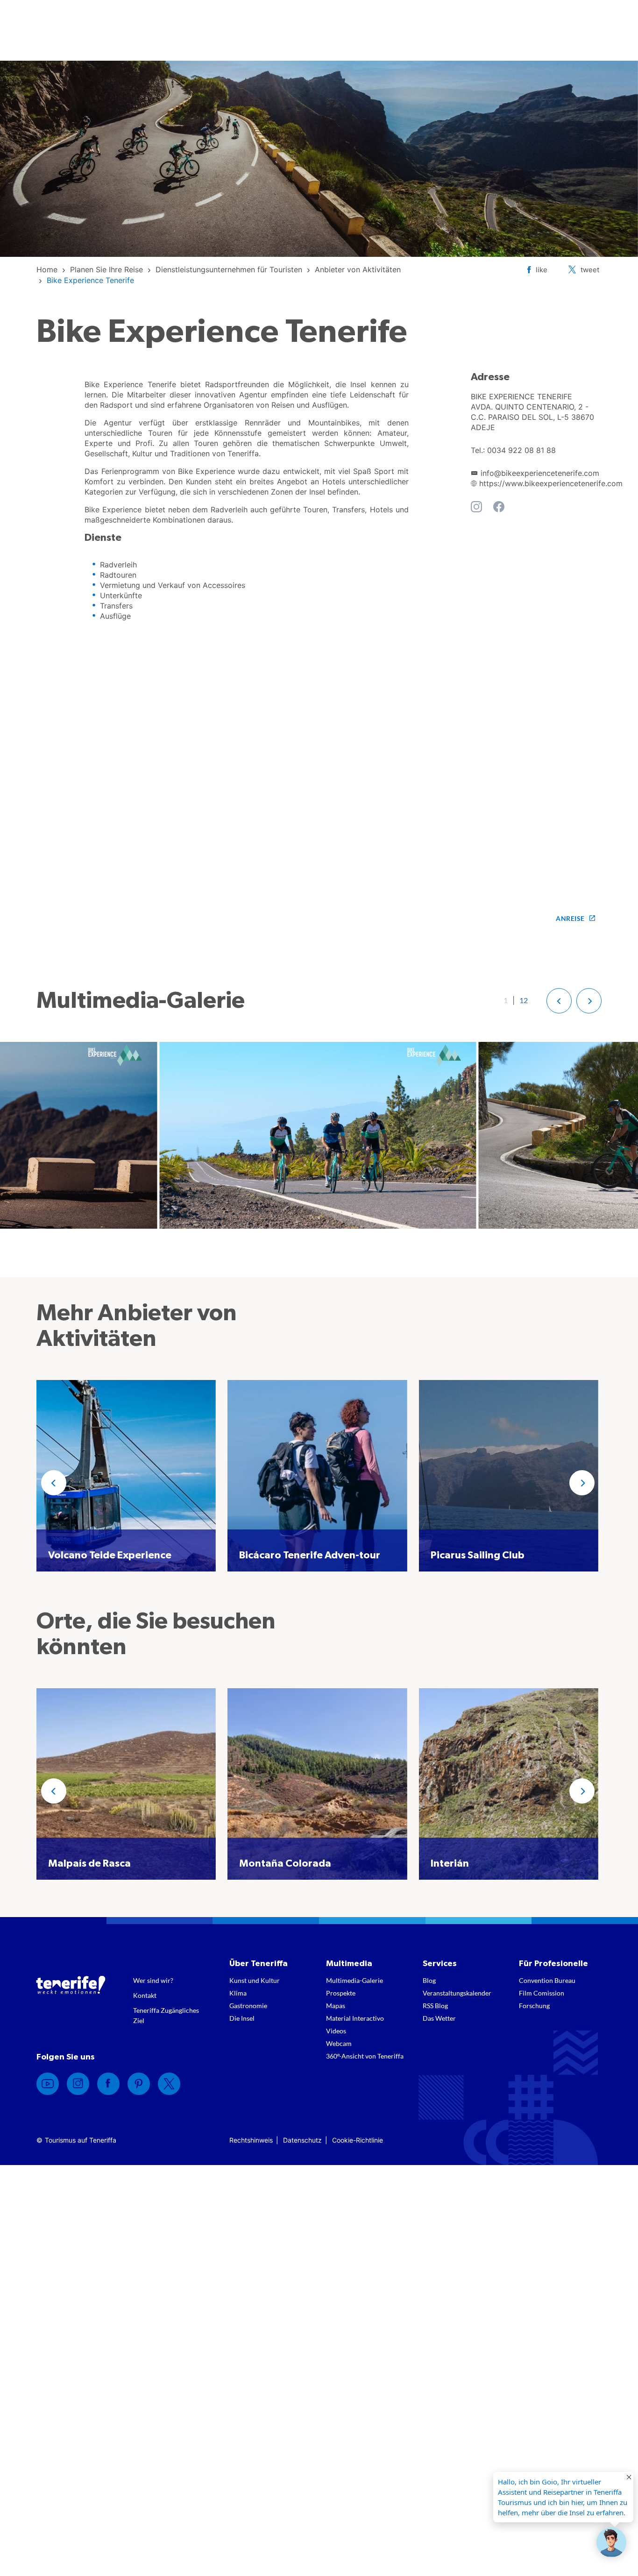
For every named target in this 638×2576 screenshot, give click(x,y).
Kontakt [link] (145, 1995)
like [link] (542, 270)
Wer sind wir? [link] (153, 1980)
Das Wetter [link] (439, 2018)
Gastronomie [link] (248, 2006)
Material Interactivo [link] (355, 2018)
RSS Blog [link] (435, 2006)
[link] (47, 269)
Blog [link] (429, 1980)
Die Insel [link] (242, 2018)
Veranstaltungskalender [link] (457, 1993)
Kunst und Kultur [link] (255, 1980)
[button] (559, 1001)
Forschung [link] (534, 2006)
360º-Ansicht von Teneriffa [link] (365, 2056)
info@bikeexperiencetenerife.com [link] (540, 473)
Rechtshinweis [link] (251, 2140)
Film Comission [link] (542, 1993)
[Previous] (54, 1483)
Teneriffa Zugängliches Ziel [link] (166, 2015)
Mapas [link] (336, 2006)
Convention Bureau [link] (547, 1980)
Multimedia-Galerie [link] (354, 1980)
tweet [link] (590, 270)
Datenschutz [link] (302, 2140)
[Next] (582, 1483)
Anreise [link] (570, 918)
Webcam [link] (339, 2043)
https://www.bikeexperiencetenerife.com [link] (551, 483)
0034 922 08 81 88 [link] (521, 450)
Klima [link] (238, 1993)
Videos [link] (336, 2031)
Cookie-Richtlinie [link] (358, 2140)
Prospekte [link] (341, 1993)
